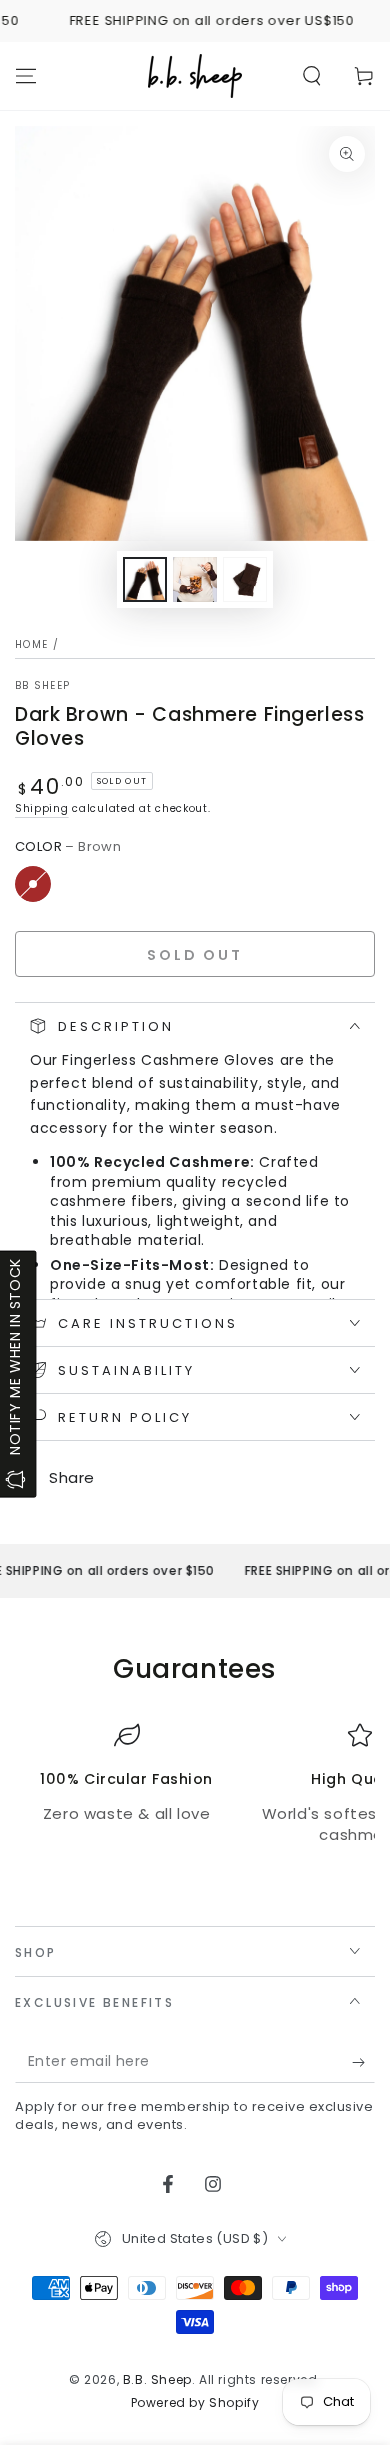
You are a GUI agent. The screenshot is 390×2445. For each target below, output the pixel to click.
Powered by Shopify (195, 2403)
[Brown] (33, 884)
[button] (312, 76)
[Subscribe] (363, 2063)
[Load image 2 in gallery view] (195, 579)
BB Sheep (42, 686)
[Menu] (26, 76)
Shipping (42, 808)
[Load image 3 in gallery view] (245, 579)
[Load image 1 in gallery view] (145, 579)
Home (31, 644)
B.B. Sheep (157, 2379)
